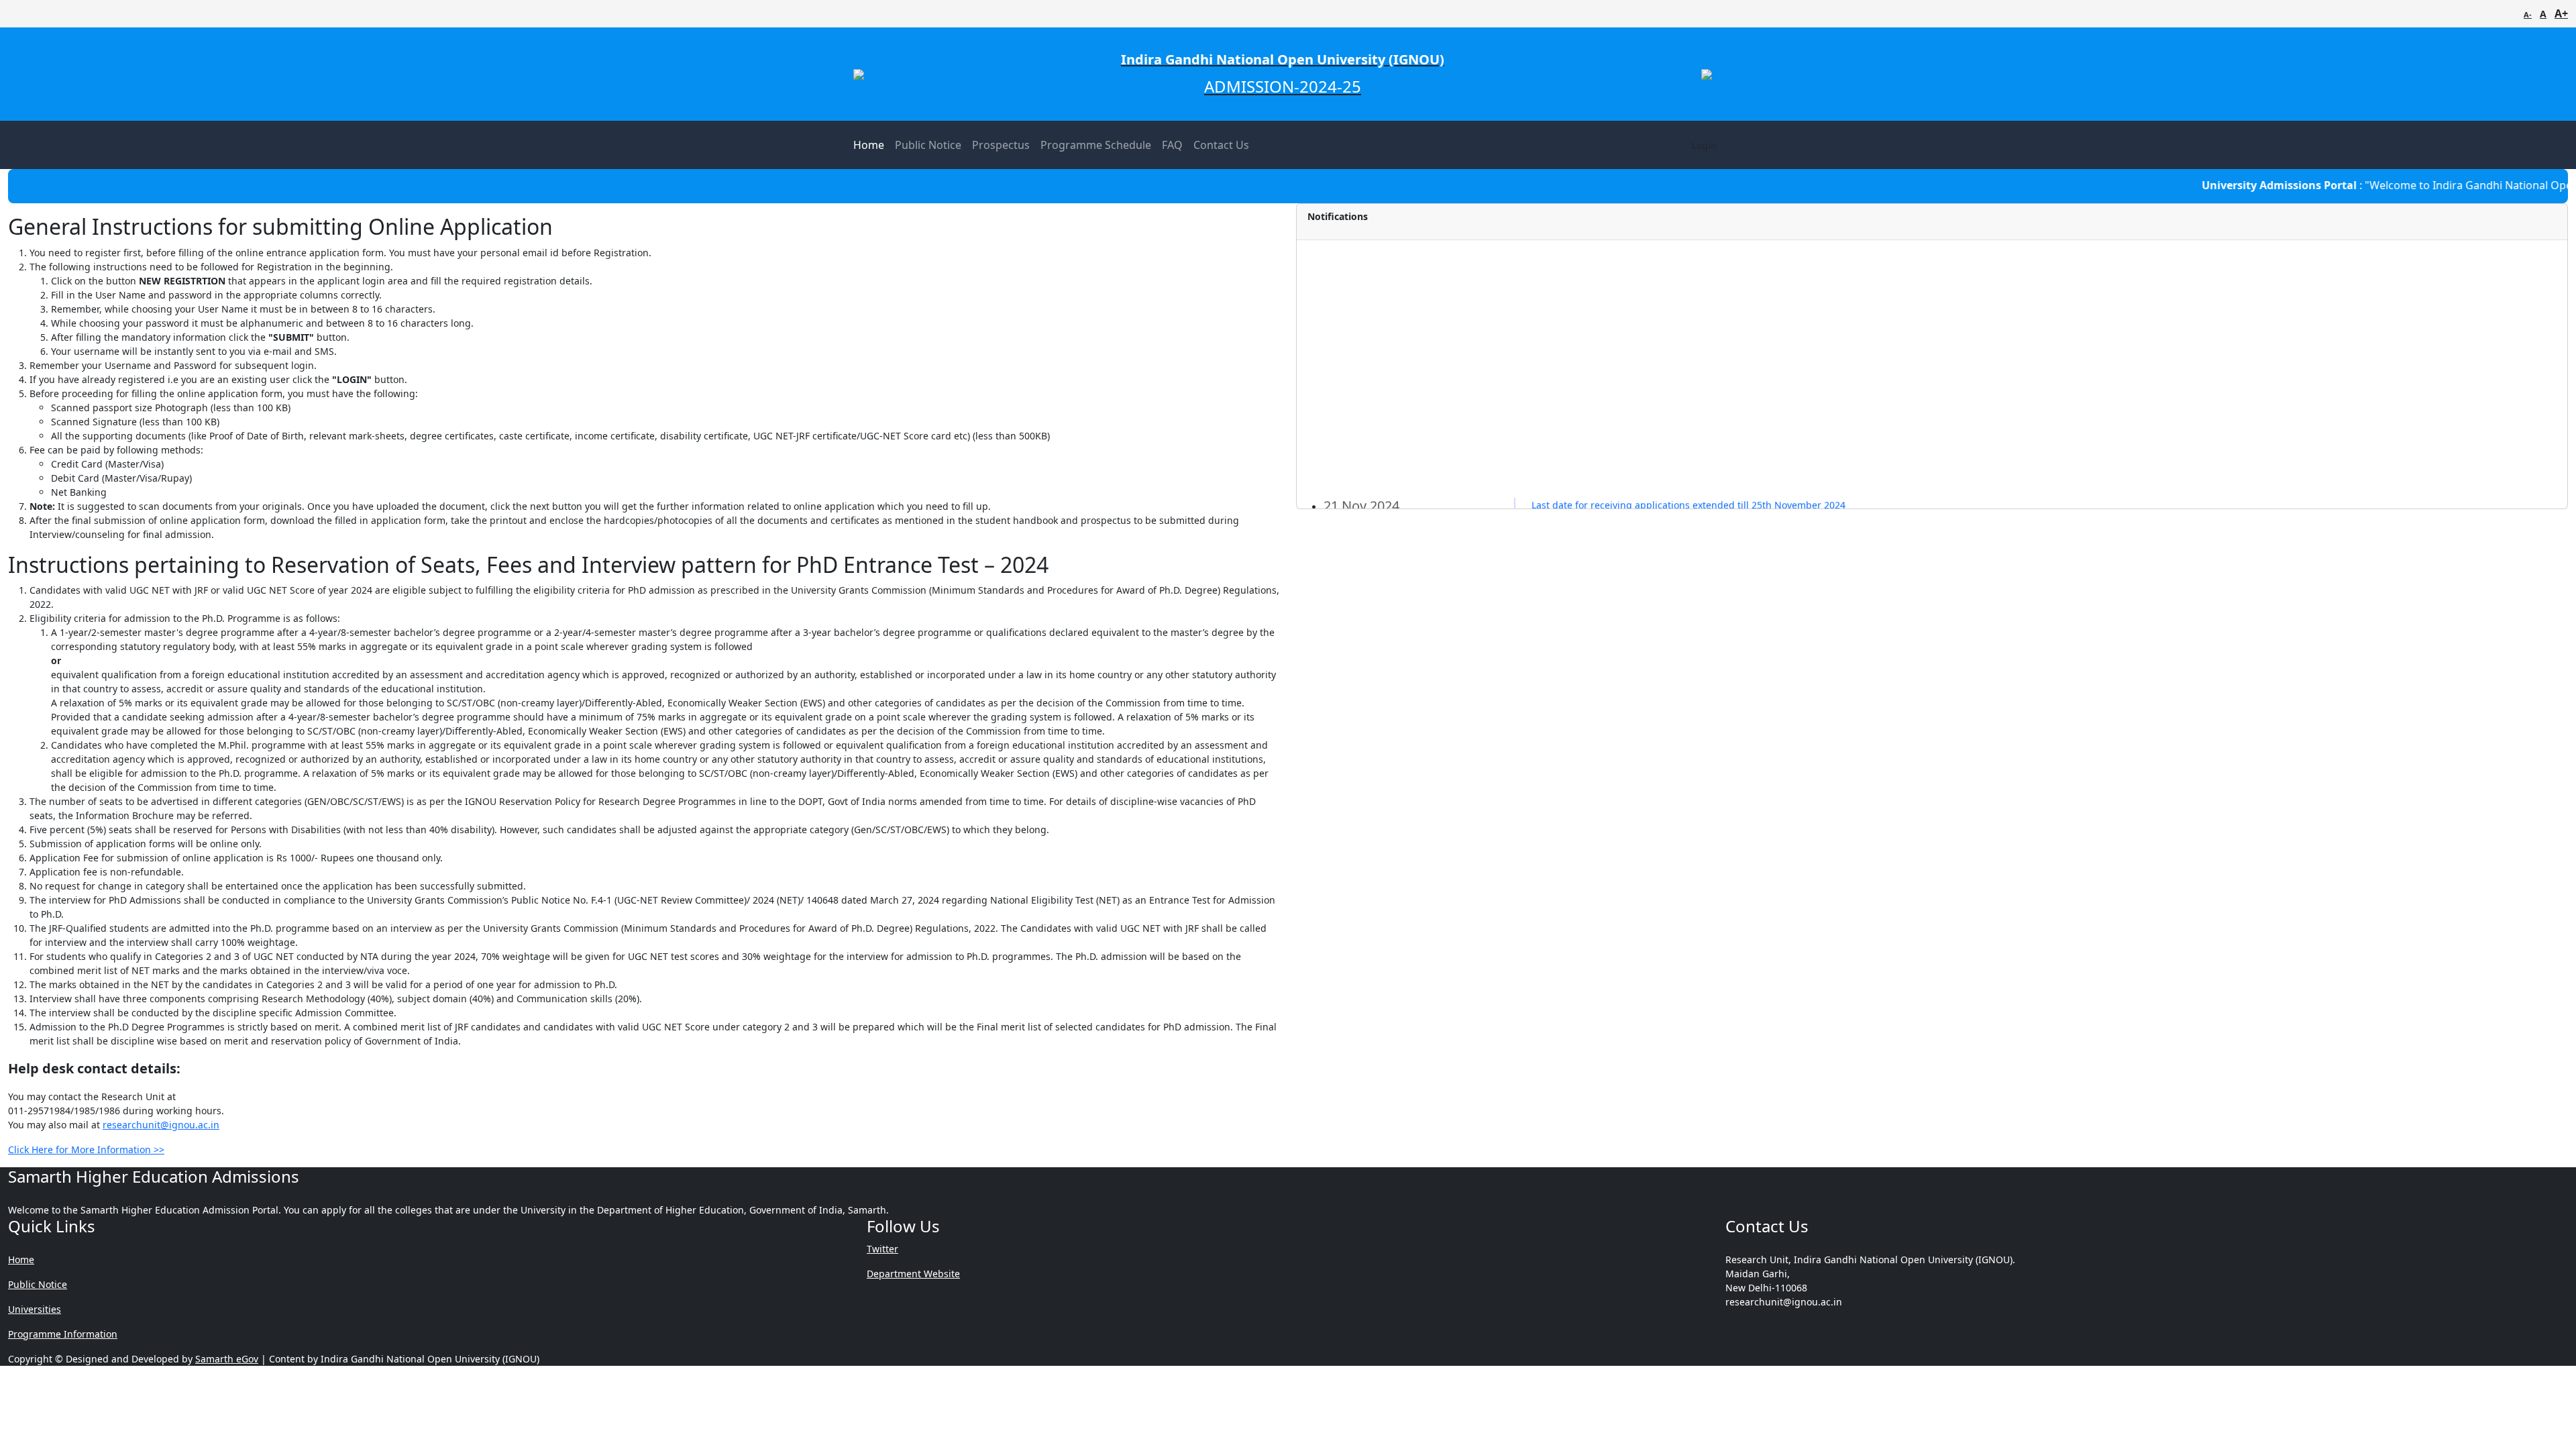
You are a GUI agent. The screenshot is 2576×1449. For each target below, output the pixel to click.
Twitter (882, 1249)
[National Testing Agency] (1707, 74)
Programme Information (63, 1334)
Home (869, 145)
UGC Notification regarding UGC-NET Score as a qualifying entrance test (1694, 483)
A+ (2561, 13)
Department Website (913, 1274)
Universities (35, 1309)
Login (1704, 145)
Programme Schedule (1096, 145)
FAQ (1172, 145)
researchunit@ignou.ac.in (161, 1125)
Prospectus (1001, 145)
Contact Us (1221, 145)
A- (2528, 14)
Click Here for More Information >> (86, 1149)
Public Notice (928, 145)
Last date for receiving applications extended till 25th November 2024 (1688, 439)
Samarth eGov (227, 1359)
